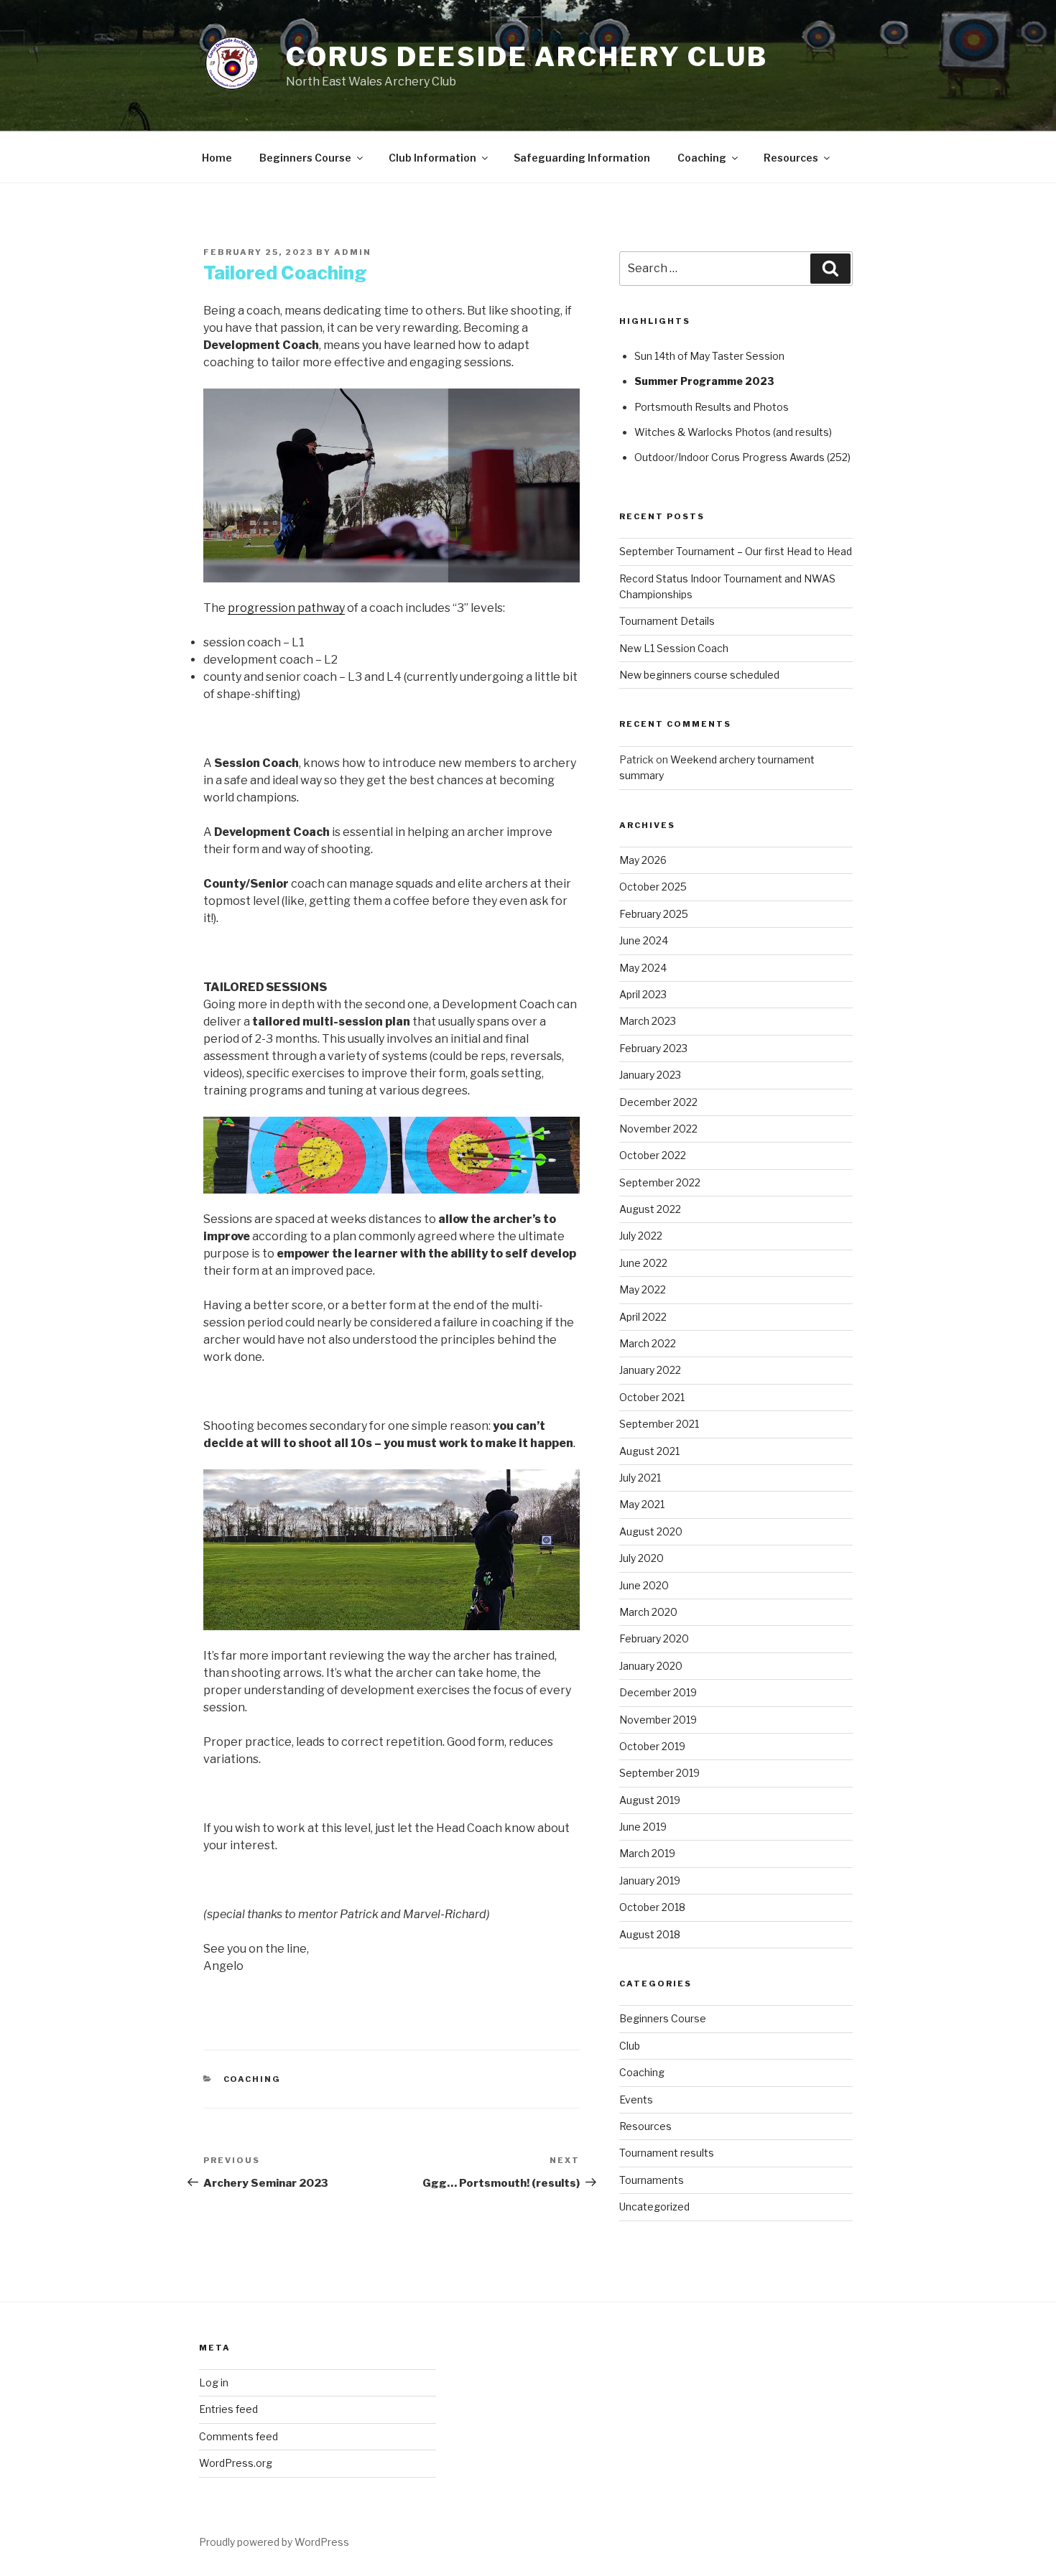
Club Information (432, 158)
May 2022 (643, 1289)
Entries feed (228, 2409)
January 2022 (650, 1370)
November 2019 (658, 1720)
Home (217, 158)
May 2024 (643, 968)
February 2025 (654, 914)
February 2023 (653, 1048)
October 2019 (652, 1746)
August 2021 (649, 1451)
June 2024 (644, 940)
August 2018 (650, 1934)
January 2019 (650, 1880)
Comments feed (238, 2436)
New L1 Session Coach (674, 648)
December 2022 (658, 1102)
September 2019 (659, 1773)
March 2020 (648, 1612)
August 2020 (651, 1531)
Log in (214, 2382)
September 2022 (660, 1182)
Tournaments (652, 2180)
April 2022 (643, 1317)
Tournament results (667, 2153)
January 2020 (651, 1666)
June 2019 (643, 1827)
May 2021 (642, 1504)
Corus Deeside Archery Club (527, 57)
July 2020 (642, 1558)
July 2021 (640, 1478)
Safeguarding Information (582, 158)
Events (636, 2100)
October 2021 (652, 1397)
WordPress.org (236, 2463)
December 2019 (658, 1692)
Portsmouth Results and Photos (712, 407)
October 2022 (653, 1155)
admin (353, 252)
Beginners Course (305, 158)
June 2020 (644, 1585)
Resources (791, 158)
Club (630, 2046)
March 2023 (648, 1021)
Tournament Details (667, 621)
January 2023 (650, 1075)
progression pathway (286, 608)
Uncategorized (654, 2207)
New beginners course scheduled (699, 675)
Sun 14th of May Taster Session (709, 356)
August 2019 (650, 1800)
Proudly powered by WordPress (274, 2542)
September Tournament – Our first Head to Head (736, 551)
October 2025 (653, 887)
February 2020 (654, 1638)
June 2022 (643, 1263)
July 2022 (641, 1236)
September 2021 (659, 1424)
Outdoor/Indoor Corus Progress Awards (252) (742, 457)
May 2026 (643, 860)
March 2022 (648, 1343)
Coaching (702, 158)
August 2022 (650, 1209)
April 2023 (643, 994)
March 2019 (647, 1853)
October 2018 (652, 1907)
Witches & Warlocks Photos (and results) (733, 432)
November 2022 (658, 1129)
